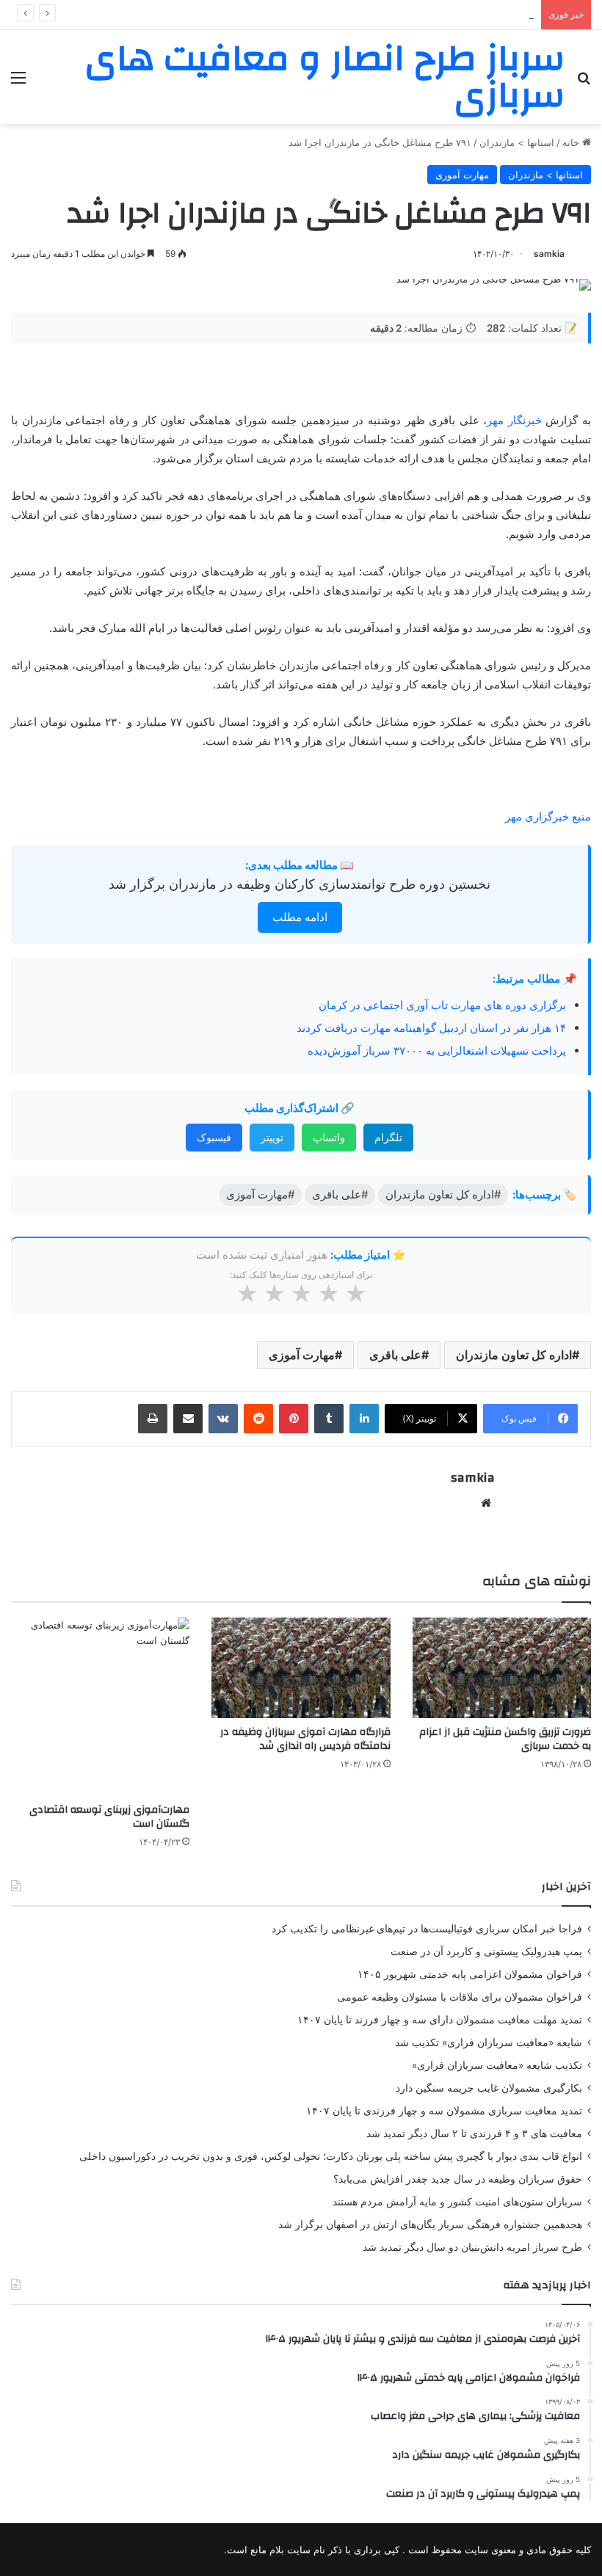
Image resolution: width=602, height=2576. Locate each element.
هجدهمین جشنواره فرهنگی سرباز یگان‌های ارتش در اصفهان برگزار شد (430, 2224)
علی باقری (395, 1355)
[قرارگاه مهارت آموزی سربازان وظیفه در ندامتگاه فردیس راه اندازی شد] (301, 1668)
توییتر (272, 1137)
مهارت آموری (462, 175)
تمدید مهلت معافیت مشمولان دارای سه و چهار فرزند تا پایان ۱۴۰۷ (440, 2020)
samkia (549, 254)
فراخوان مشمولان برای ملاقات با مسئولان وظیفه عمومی (460, 1997)
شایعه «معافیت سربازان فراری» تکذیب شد (489, 2042)
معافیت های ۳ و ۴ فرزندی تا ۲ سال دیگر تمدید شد (474, 2133)
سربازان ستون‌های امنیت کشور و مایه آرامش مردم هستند (457, 2202)
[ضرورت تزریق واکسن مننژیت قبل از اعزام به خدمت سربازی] (502, 1668)
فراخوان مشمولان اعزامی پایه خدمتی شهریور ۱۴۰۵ (428, 15)
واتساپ (329, 1137)
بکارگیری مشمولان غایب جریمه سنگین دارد (489, 2088)
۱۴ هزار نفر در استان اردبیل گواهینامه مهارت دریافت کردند (431, 1028)
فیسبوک (214, 1137)
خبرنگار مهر (516, 420)
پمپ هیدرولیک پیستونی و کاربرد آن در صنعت (486, 1951)
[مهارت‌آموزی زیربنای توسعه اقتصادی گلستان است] (100, 1707)
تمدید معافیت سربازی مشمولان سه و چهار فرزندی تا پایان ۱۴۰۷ (444, 2111)
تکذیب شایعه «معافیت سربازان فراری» (497, 2065)
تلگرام (388, 1137)
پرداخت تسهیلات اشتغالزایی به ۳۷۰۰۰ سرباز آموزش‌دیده (437, 1051)
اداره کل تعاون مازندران (514, 1355)
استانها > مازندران (517, 142)
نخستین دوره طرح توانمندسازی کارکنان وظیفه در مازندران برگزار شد (300, 884)
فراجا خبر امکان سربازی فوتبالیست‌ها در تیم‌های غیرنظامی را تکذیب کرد (427, 1929)
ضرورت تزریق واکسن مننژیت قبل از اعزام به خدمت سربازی (505, 1739)
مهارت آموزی (302, 1355)
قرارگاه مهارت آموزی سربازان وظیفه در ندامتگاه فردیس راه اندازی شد (305, 1739)
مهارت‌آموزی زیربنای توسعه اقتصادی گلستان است (109, 1817)
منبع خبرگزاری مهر (548, 816)
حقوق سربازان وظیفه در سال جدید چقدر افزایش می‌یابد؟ (458, 2179)
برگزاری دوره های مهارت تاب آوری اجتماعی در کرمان (442, 1005)
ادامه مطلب (300, 917)
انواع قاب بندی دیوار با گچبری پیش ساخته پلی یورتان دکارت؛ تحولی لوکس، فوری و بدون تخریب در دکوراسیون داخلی (331, 2156)
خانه (572, 142)
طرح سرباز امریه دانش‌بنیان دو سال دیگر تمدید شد (472, 2247)
